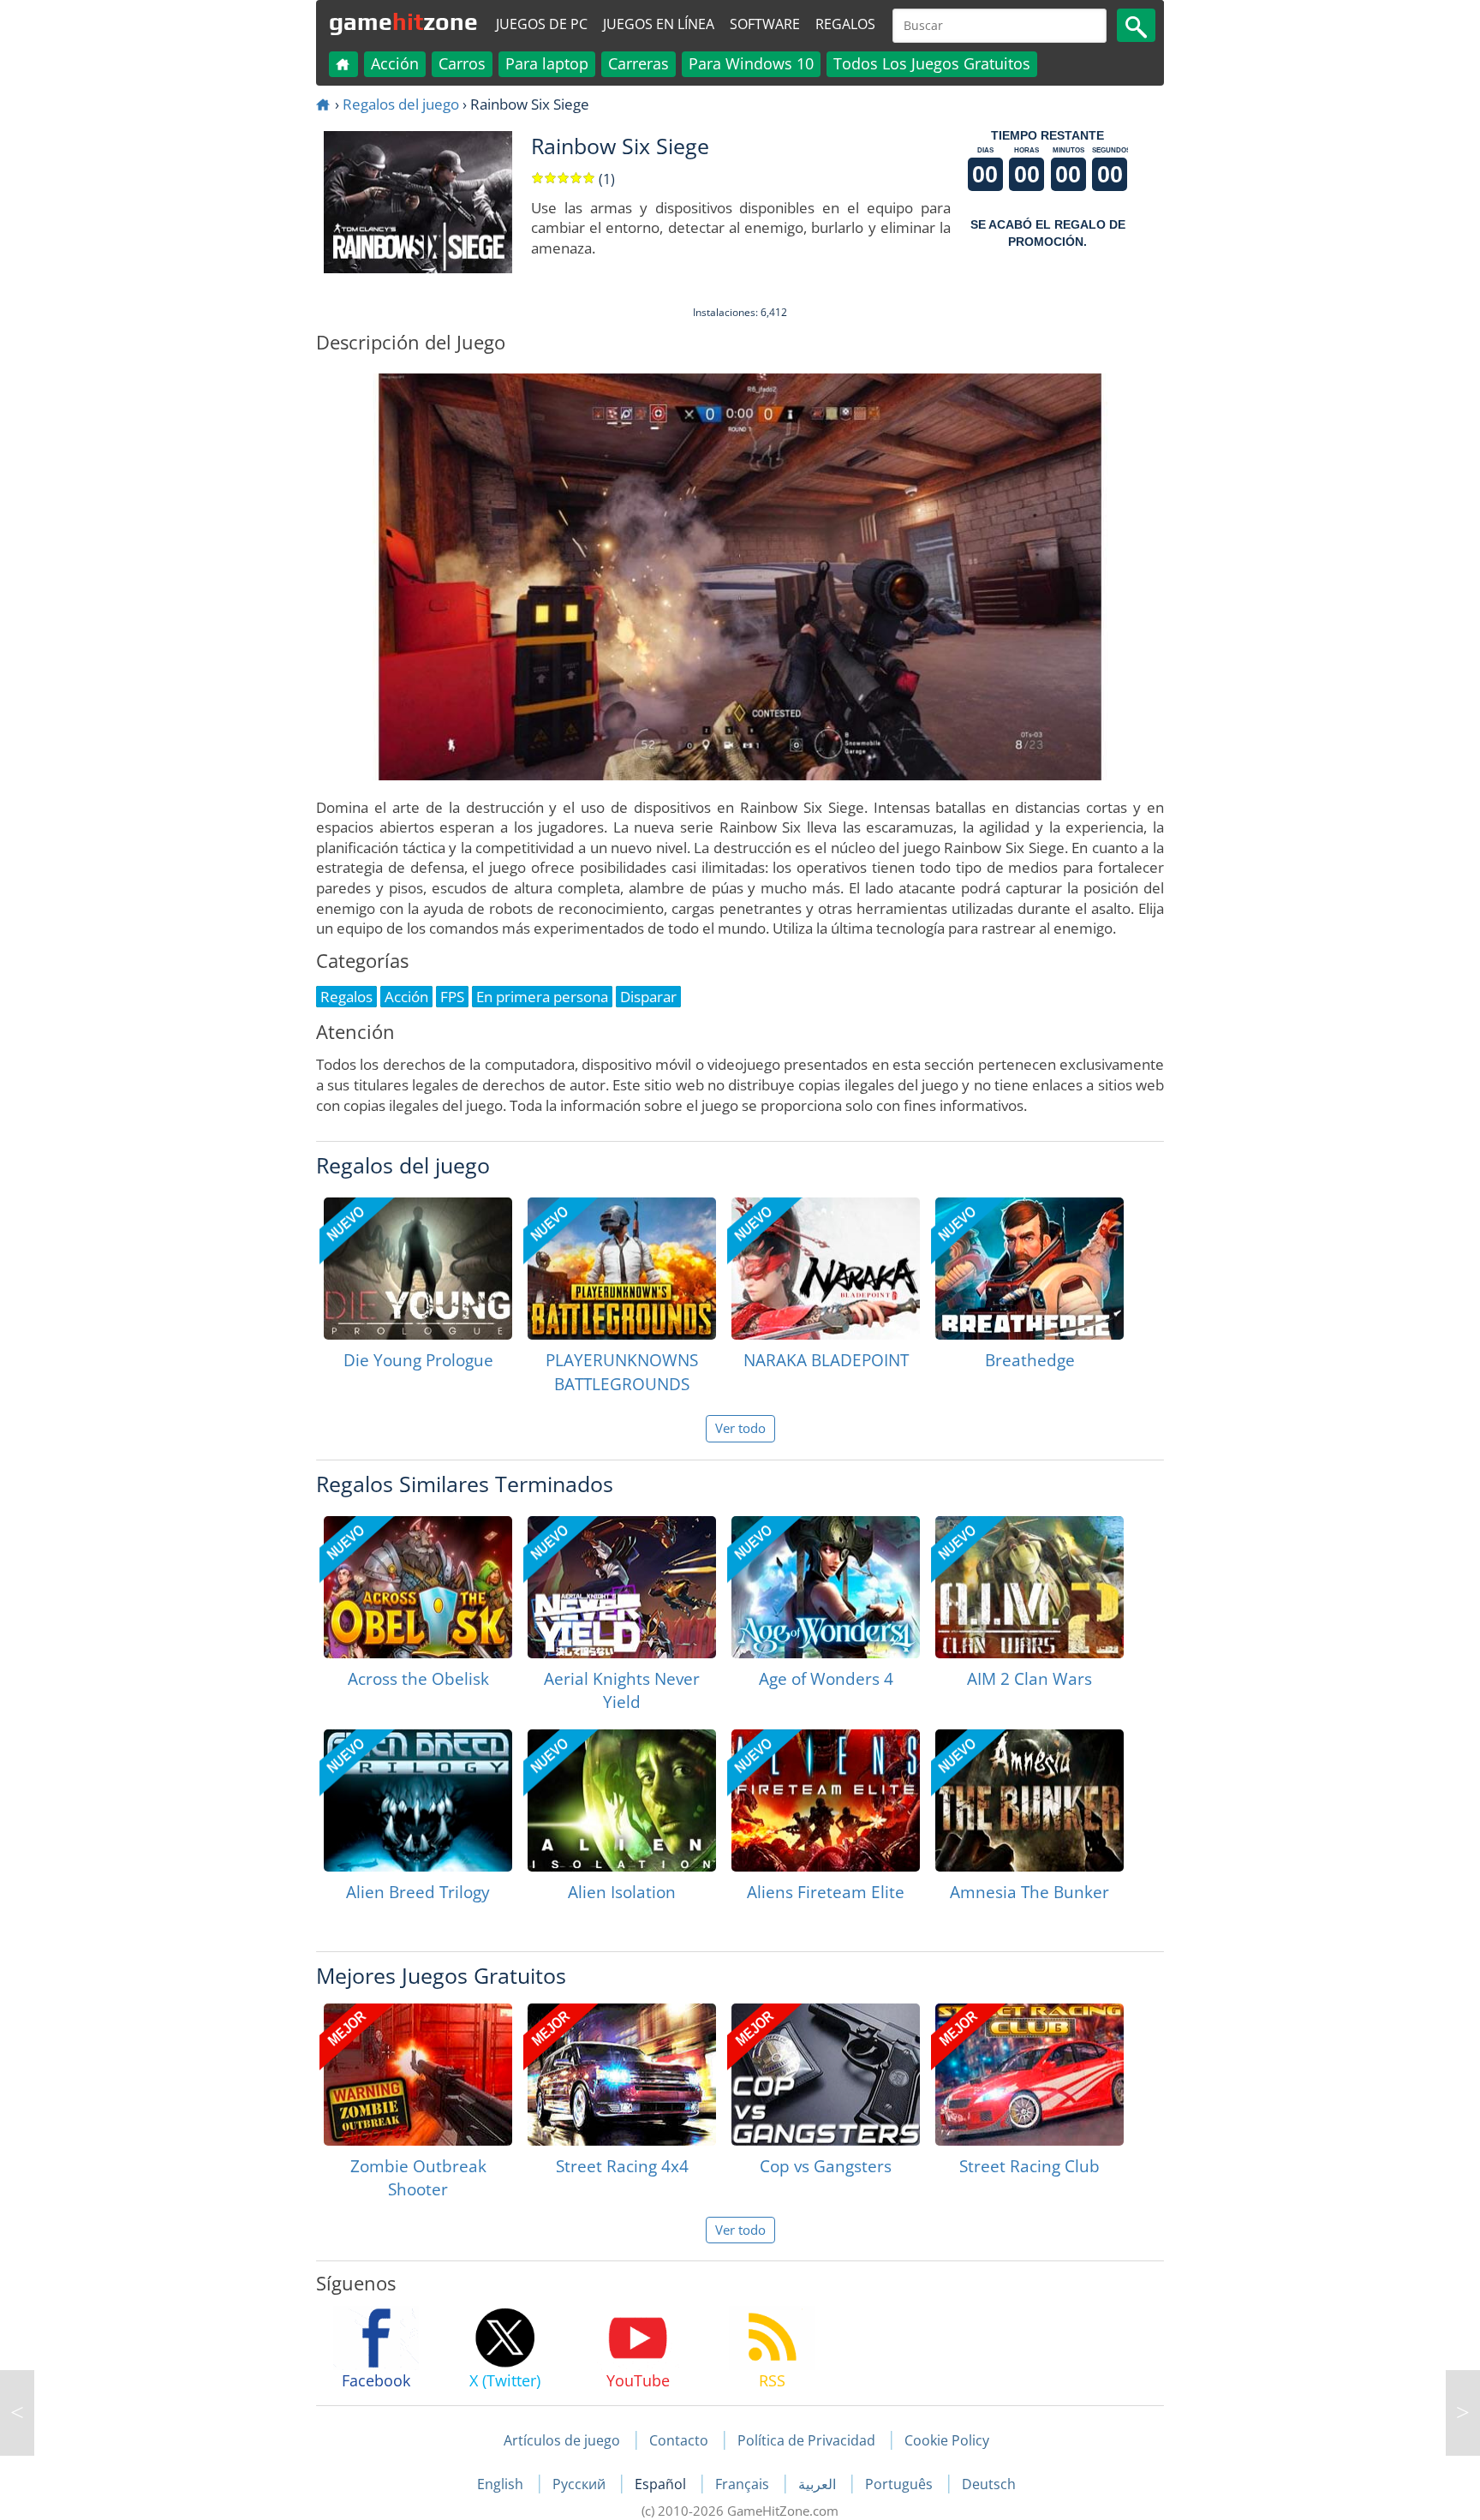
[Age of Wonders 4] (826, 1587)
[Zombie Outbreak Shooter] (418, 2075)
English (502, 2484)
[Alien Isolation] (622, 1800)
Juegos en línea (659, 24)
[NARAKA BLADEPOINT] (826, 1269)
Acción (395, 63)
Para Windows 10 (751, 63)
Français (744, 2484)
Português (901, 2484)
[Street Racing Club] (1029, 2075)
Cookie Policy (947, 2440)
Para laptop (547, 63)
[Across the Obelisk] (418, 1587)
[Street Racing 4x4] (622, 2075)
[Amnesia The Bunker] (1029, 1800)
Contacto (679, 2440)
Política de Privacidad (806, 2440)
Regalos (845, 24)
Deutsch (989, 2484)
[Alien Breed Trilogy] (418, 1800)
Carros (462, 63)
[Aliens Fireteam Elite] (826, 1800)
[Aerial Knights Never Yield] (622, 1587)
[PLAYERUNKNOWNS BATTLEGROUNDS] (622, 1269)
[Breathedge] (1029, 1269)
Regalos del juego (401, 104)
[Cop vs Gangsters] (826, 2075)
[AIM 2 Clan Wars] (1029, 1587)
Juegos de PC (542, 24)
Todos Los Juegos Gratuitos (932, 63)
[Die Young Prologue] (418, 1269)
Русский (581, 2484)
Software (765, 24)
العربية (819, 2484)
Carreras (639, 63)
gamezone (403, 21)
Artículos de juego (562, 2440)
